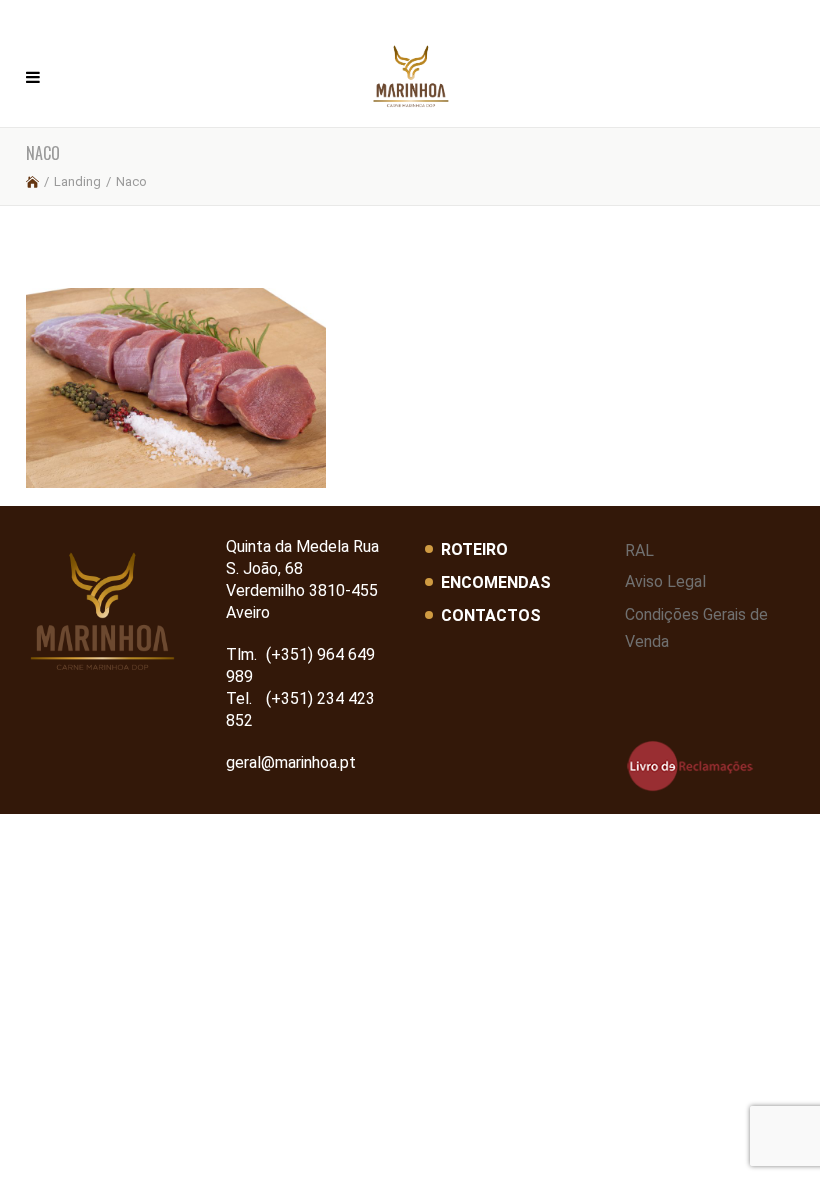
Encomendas (496, 582)
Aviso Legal (665, 581)
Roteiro (474, 549)
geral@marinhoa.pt (291, 762)
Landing (77, 181)
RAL (639, 550)
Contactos (491, 615)
